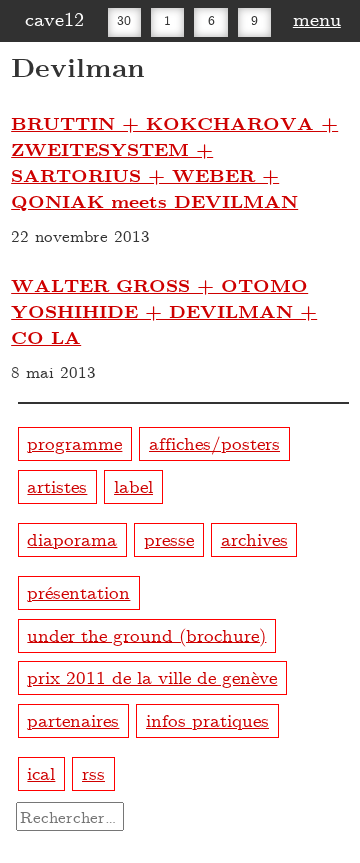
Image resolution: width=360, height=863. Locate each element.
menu (317, 18)
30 (124, 20)
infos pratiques (207, 719)
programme (74, 442)
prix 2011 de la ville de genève (152, 676)
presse (169, 538)
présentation (78, 591)
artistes (57, 485)
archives (254, 538)
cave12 (54, 18)
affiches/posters (214, 442)
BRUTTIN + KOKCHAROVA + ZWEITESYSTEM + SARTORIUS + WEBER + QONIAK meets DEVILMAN (174, 162)
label (133, 485)
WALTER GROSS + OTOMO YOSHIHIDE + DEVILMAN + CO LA (164, 311)
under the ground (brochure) (146, 633)
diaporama (72, 538)
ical (41, 772)
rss (93, 772)
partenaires (73, 719)
